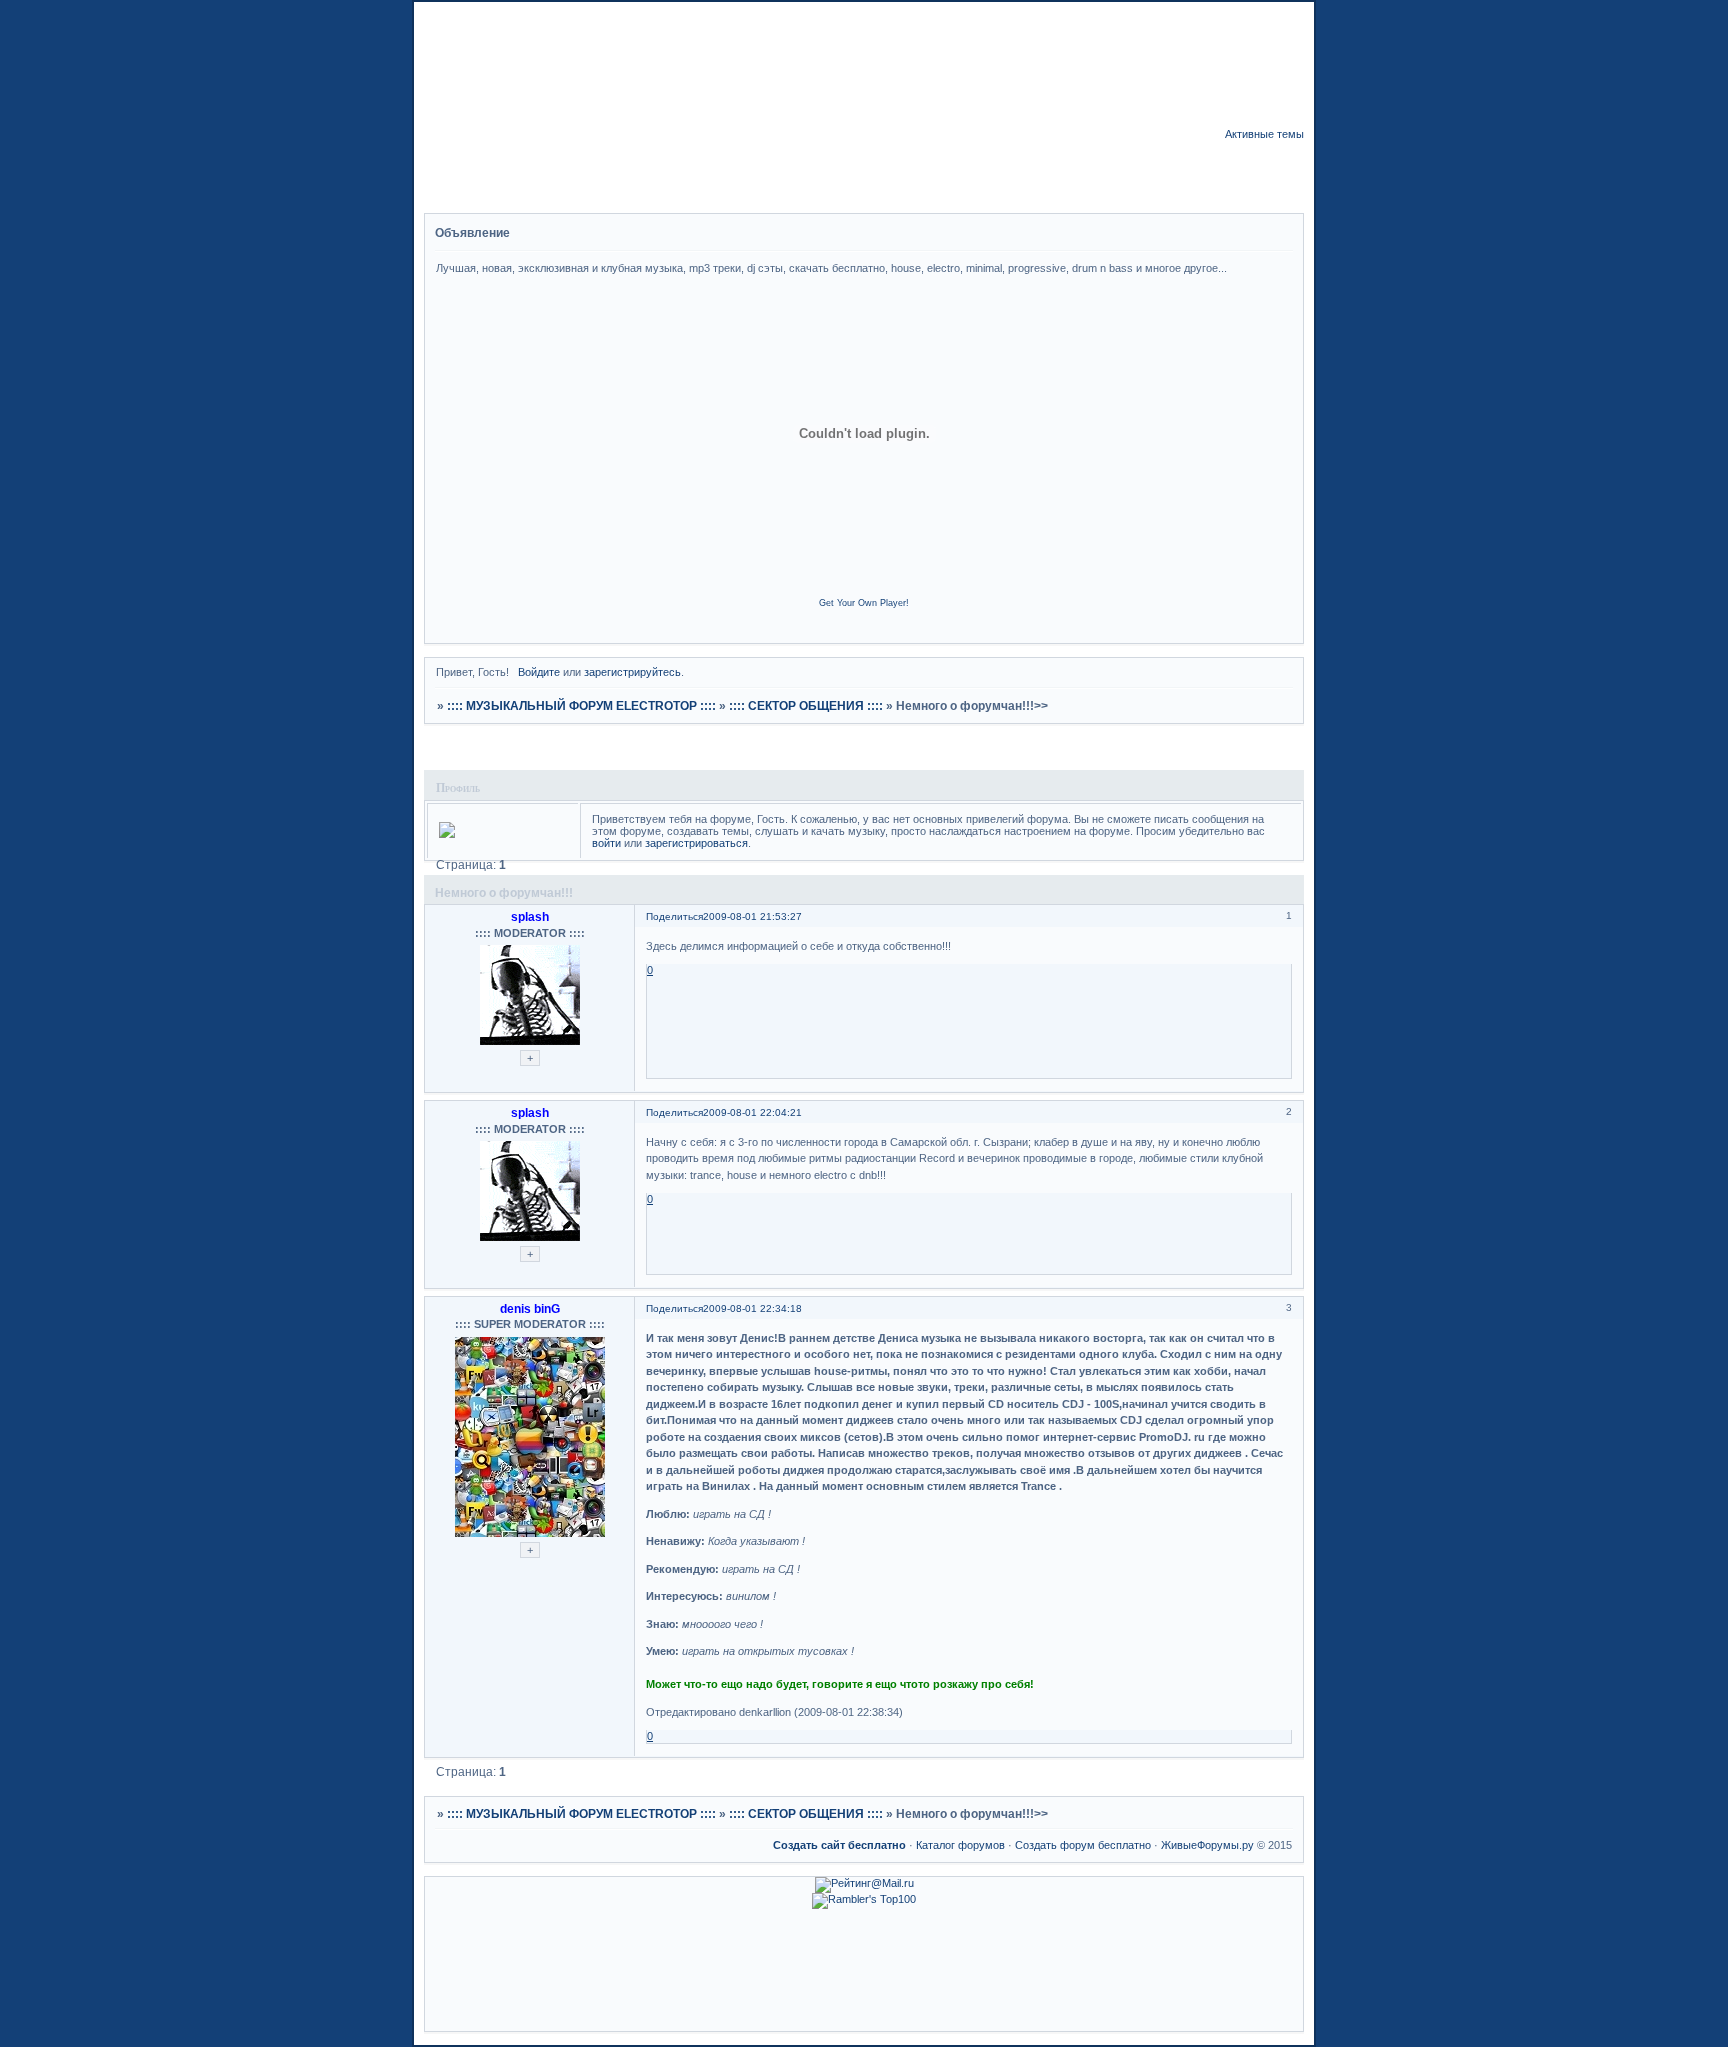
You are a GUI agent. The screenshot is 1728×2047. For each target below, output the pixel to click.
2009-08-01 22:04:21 (752, 1112)
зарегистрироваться (696, 843)
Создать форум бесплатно (1083, 1845)
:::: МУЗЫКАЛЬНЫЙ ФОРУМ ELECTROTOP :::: (581, 706)
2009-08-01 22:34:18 (752, 1308)
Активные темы (1264, 134)
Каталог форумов (960, 1845)
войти (606, 843)
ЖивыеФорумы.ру (1207, 1845)
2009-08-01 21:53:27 (752, 916)
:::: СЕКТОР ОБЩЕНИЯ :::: (806, 706)
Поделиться (674, 916)
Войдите (539, 672)
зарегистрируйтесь (632, 672)
